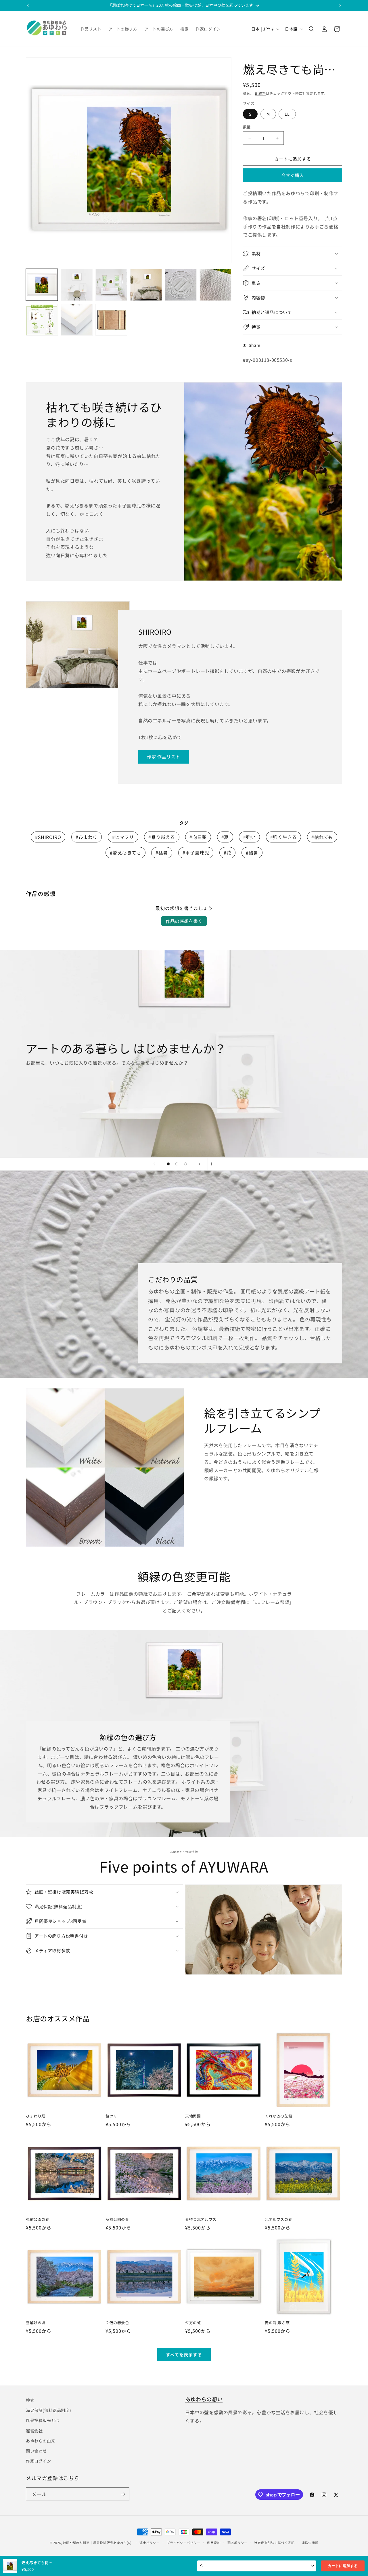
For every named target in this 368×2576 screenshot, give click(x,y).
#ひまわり (87, 837)
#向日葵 (198, 837)
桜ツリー (113, 2116)
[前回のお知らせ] (28, 5)
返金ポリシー (149, 2543)
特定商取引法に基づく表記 (274, 2543)
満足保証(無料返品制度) (48, 2410)
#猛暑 (162, 853)
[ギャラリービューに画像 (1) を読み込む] (42, 285)
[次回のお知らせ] (340, 5)
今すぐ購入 (293, 175)
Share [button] (255, 345)
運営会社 (34, 2431)
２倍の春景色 (117, 2323)
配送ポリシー (237, 2543)
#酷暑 (252, 853)
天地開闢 (193, 2116)
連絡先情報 (310, 2543)
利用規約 (214, 2543)
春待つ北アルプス (201, 2220)
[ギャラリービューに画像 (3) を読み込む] (111, 285)
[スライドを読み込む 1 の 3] (168, 1164)
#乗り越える (162, 837)
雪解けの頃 (36, 2323)
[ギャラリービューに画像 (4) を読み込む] (146, 285)
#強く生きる (284, 837)
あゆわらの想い (204, 2399)
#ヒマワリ (123, 837)
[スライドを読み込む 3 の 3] (185, 1164)
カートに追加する (343, 2566)
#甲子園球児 (196, 853)
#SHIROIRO (48, 837)
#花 (227, 853)
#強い (249, 837)
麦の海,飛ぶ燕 (277, 2323)
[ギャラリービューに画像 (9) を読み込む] (111, 320)
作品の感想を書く (184, 921)
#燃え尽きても (125, 853)
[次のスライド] (200, 1164)
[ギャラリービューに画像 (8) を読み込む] (77, 320)
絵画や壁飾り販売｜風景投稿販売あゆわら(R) (97, 2543)
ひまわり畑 (36, 2116)
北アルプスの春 (278, 2220)
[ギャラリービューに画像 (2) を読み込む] (77, 285)
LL (287, 114)
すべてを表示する (184, 2355)
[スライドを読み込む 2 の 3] (177, 1164)
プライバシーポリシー (183, 2543)
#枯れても (322, 837)
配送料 (260, 93)
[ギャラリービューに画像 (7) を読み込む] (42, 320)
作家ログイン (39, 2461)
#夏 (225, 837)
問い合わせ (36, 2451)
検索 (30, 2400)
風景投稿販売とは (43, 2420)
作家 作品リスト (164, 757)
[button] (312, 29)
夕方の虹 (193, 2323)
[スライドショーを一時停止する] (214, 1164)
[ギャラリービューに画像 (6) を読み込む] (215, 285)
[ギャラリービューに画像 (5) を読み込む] (181, 285)
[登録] (123, 2494)
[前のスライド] (154, 1164)
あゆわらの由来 (41, 2441)
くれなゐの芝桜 (278, 2116)
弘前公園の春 (38, 2220)
